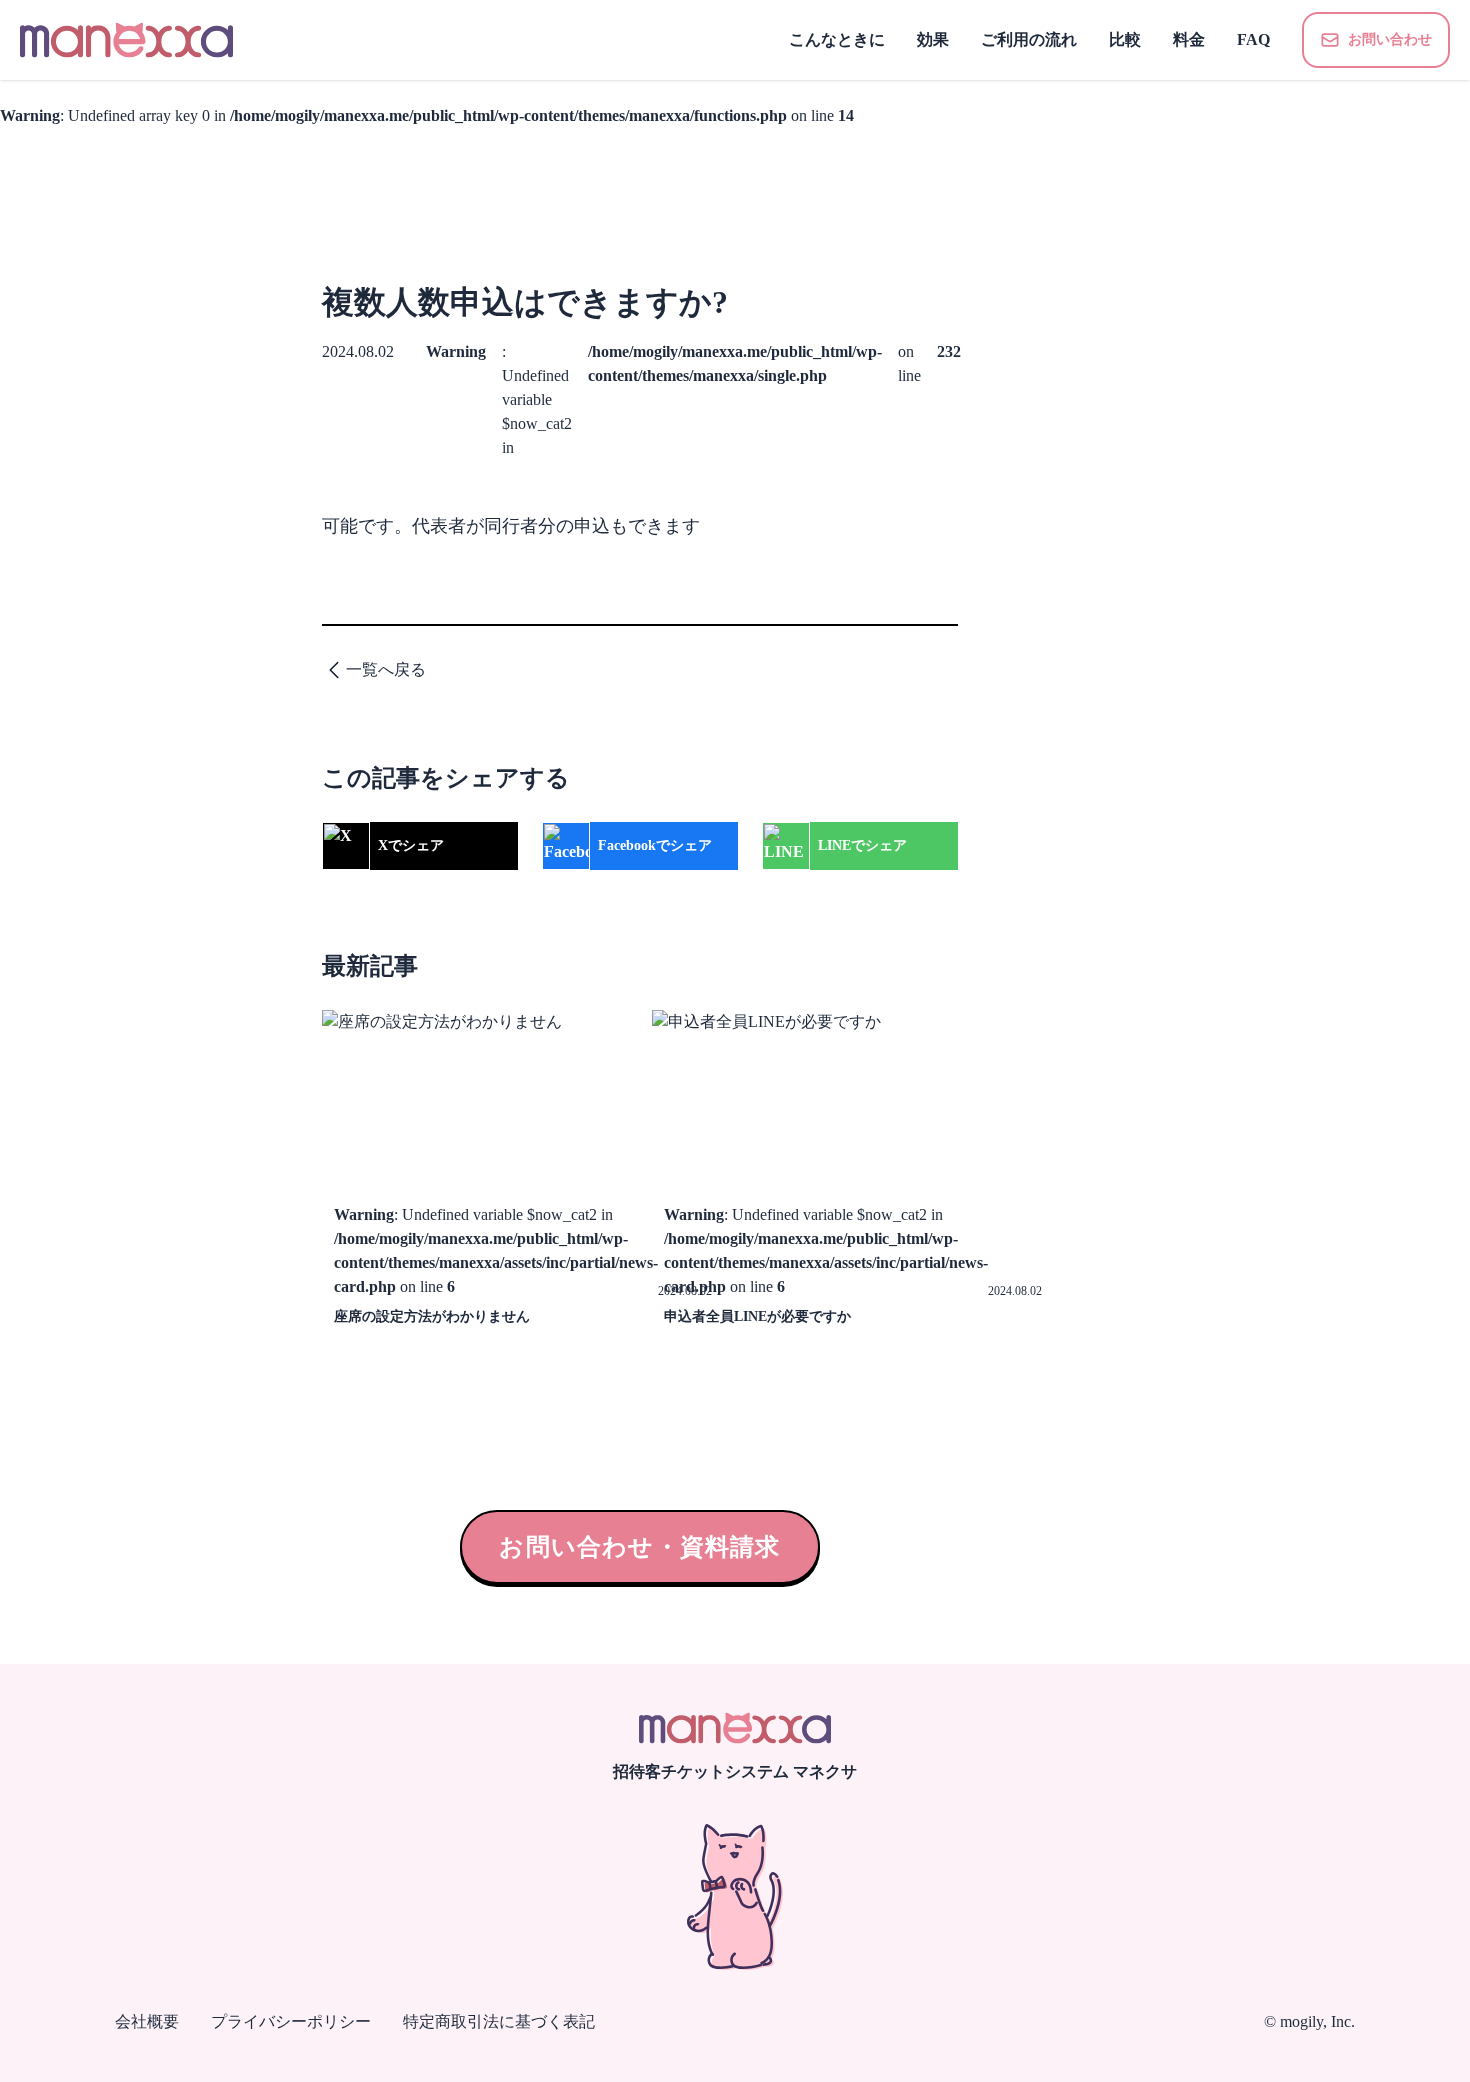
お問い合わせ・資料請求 (639, 1547)
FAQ (1253, 39)
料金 (1189, 39)
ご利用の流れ (1029, 39)
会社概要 (147, 2021)
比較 (1125, 39)
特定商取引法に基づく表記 (499, 2021)
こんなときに (837, 39)
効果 (933, 39)
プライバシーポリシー (291, 2021)
